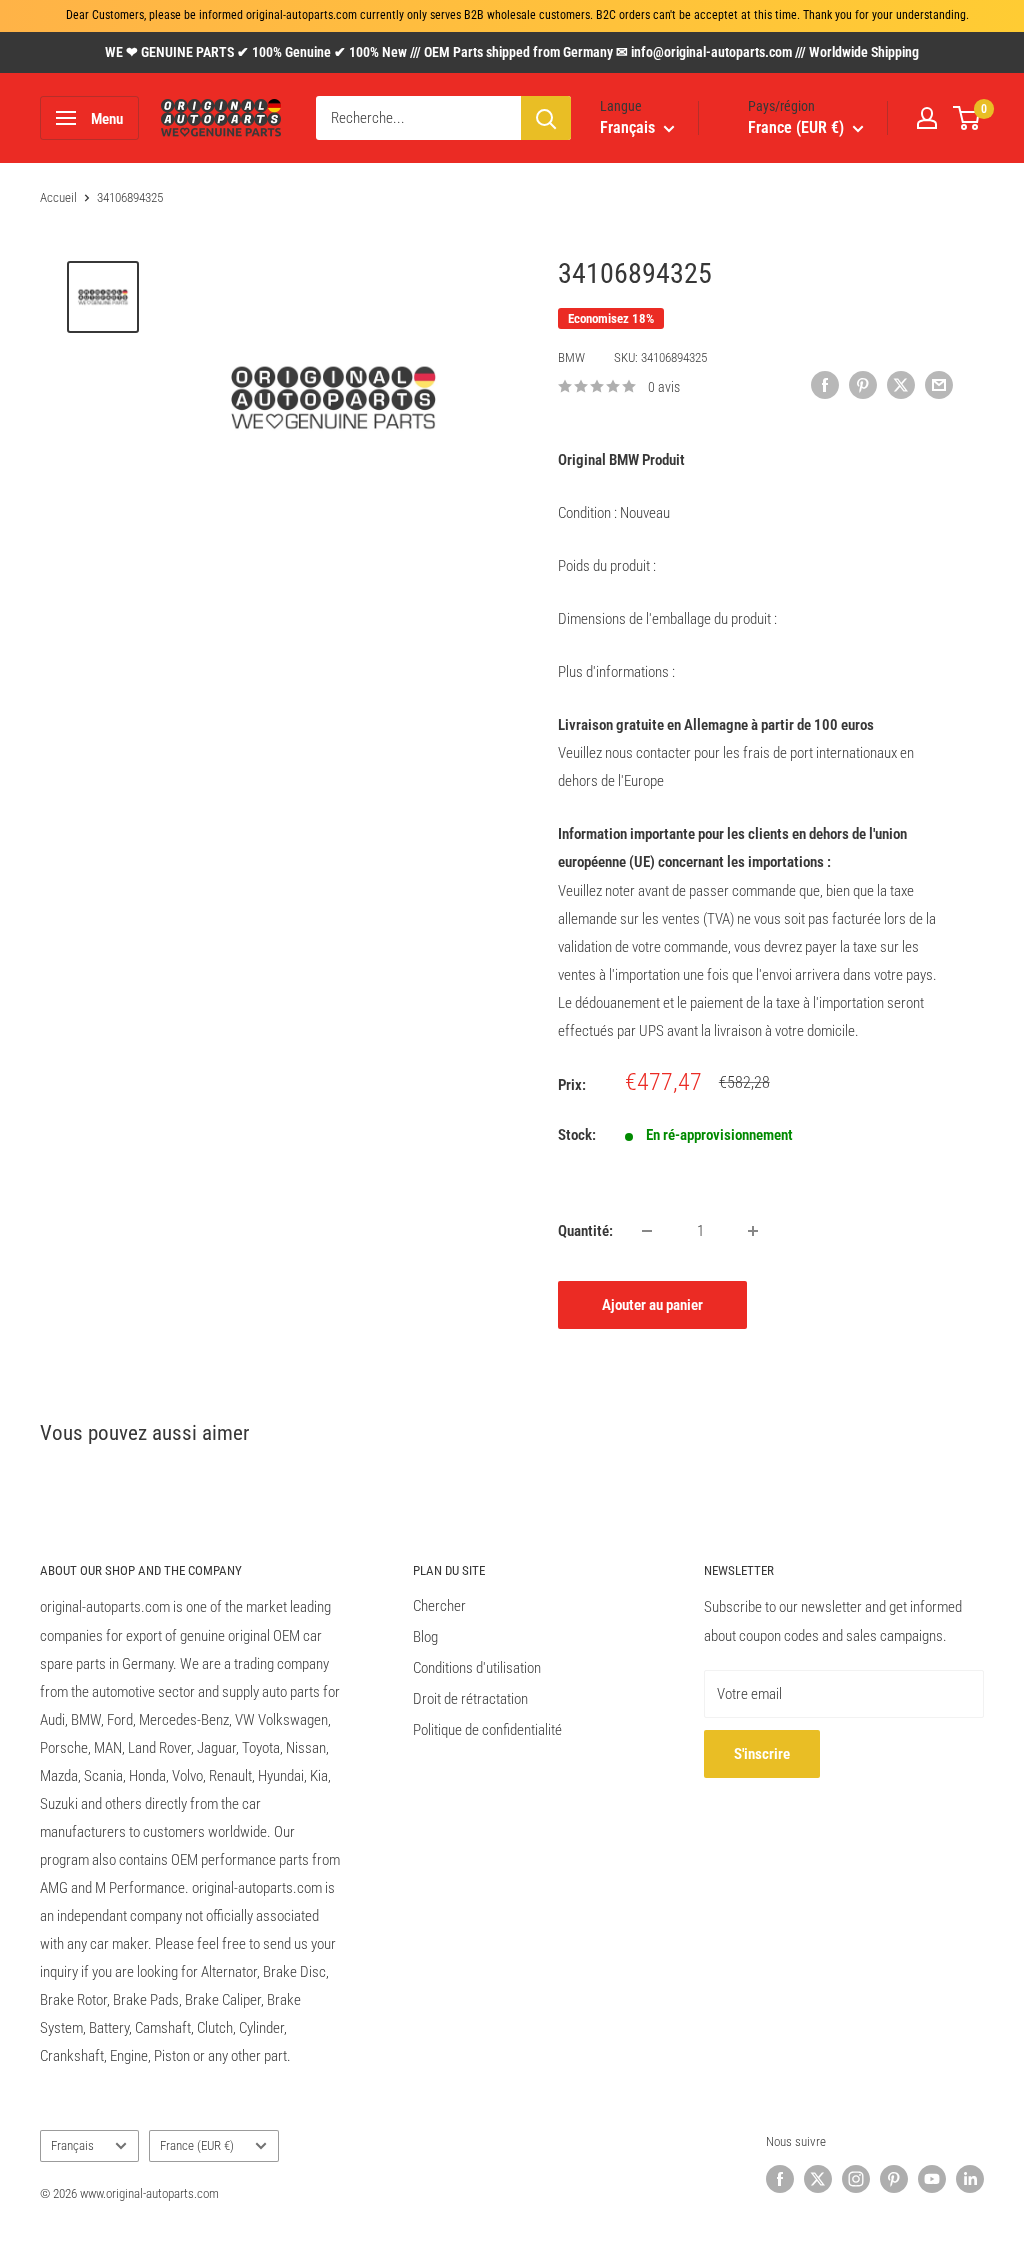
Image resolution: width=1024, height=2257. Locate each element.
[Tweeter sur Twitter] (901, 384)
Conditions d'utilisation (477, 1668)
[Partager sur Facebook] (825, 384)
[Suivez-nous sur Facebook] (780, 2179)
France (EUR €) (197, 2145)
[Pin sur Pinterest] (863, 384)
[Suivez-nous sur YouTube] (932, 2179)
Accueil (58, 197)
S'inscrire (762, 1754)
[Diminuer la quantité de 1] (647, 1231)
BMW (571, 357)
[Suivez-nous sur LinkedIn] (970, 2179)
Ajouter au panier (652, 1305)
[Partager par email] (939, 384)
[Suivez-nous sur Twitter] (818, 2179)
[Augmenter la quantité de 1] (753, 1231)
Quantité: (585, 1231)
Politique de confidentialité (487, 1730)
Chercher (439, 1606)
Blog (425, 1637)
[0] (967, 118)
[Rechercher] (546, 118)
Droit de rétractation (470, 1699)
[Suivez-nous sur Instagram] (856, 2179)
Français (72, 2145)
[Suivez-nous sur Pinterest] (894, 2179)
